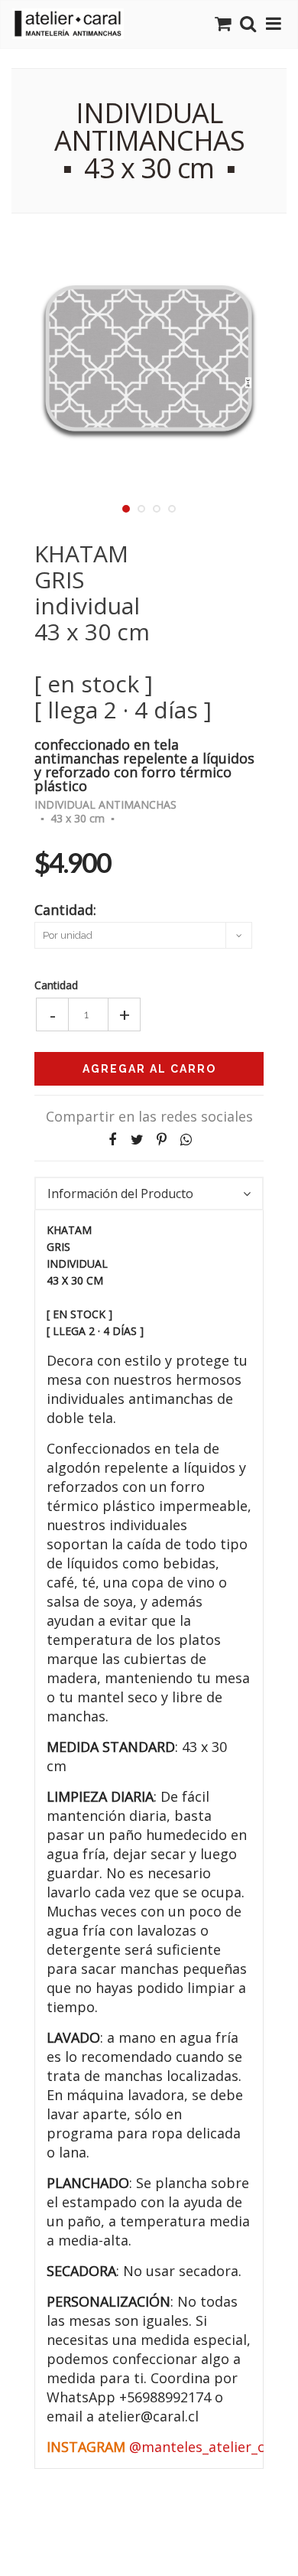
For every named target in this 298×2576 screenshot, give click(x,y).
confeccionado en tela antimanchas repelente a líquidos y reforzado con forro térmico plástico (144, 764)
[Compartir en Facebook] (112, 1140)
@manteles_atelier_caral (209, 2447)
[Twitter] (137, 1140)
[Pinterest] (161, 1140)
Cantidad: (65, 909)
